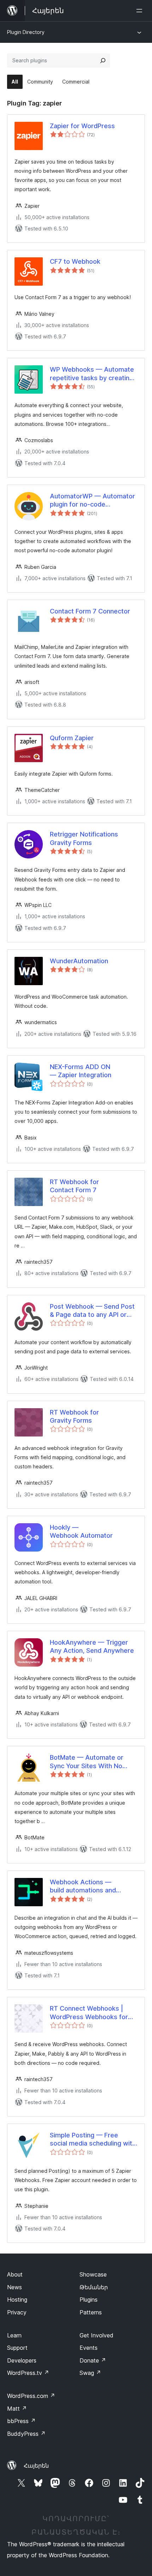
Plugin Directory (26, 32)
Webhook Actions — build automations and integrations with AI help (86, 1886)
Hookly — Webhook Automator (81, 1531)
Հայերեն (36, 2466)
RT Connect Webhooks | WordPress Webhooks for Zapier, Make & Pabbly (89, 2013)
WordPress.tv (28, 2373)
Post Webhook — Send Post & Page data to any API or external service (92, 1311)
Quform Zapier (72, 738)
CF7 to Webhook (75, 261)
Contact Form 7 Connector (90, 611)
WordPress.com (31, 2396)
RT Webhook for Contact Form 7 (74, 1186)
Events (89, 2348)
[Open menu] (141, 11)
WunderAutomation (79, 961)
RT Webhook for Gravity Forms (74, 1416)
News (14, 2287)
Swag (90, 2373)
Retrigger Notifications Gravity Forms (84, 838)
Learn (14, 2335)
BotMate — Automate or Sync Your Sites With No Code (87, 1762)
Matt (17, 2409)
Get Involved (97, 2335)
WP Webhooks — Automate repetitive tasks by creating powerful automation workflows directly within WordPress (92, 374)
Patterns (91, 2312)
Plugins (89, 2300)
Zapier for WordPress (82, 126)
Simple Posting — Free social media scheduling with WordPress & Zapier (93, 2140)
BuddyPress (26, 2434)
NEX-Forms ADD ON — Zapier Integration (81, 1071)
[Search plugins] (103, 61)
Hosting (17, 2300)
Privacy (17, 2312)
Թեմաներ (94, 2287)
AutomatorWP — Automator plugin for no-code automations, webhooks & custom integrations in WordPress (92, 501)
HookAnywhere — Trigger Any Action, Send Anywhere (92, 1646)
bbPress (21, 2421)
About (15, 2274)
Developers (22, 2360)
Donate (93, 2360)
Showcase (93, 2274)
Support (17, 2348)
